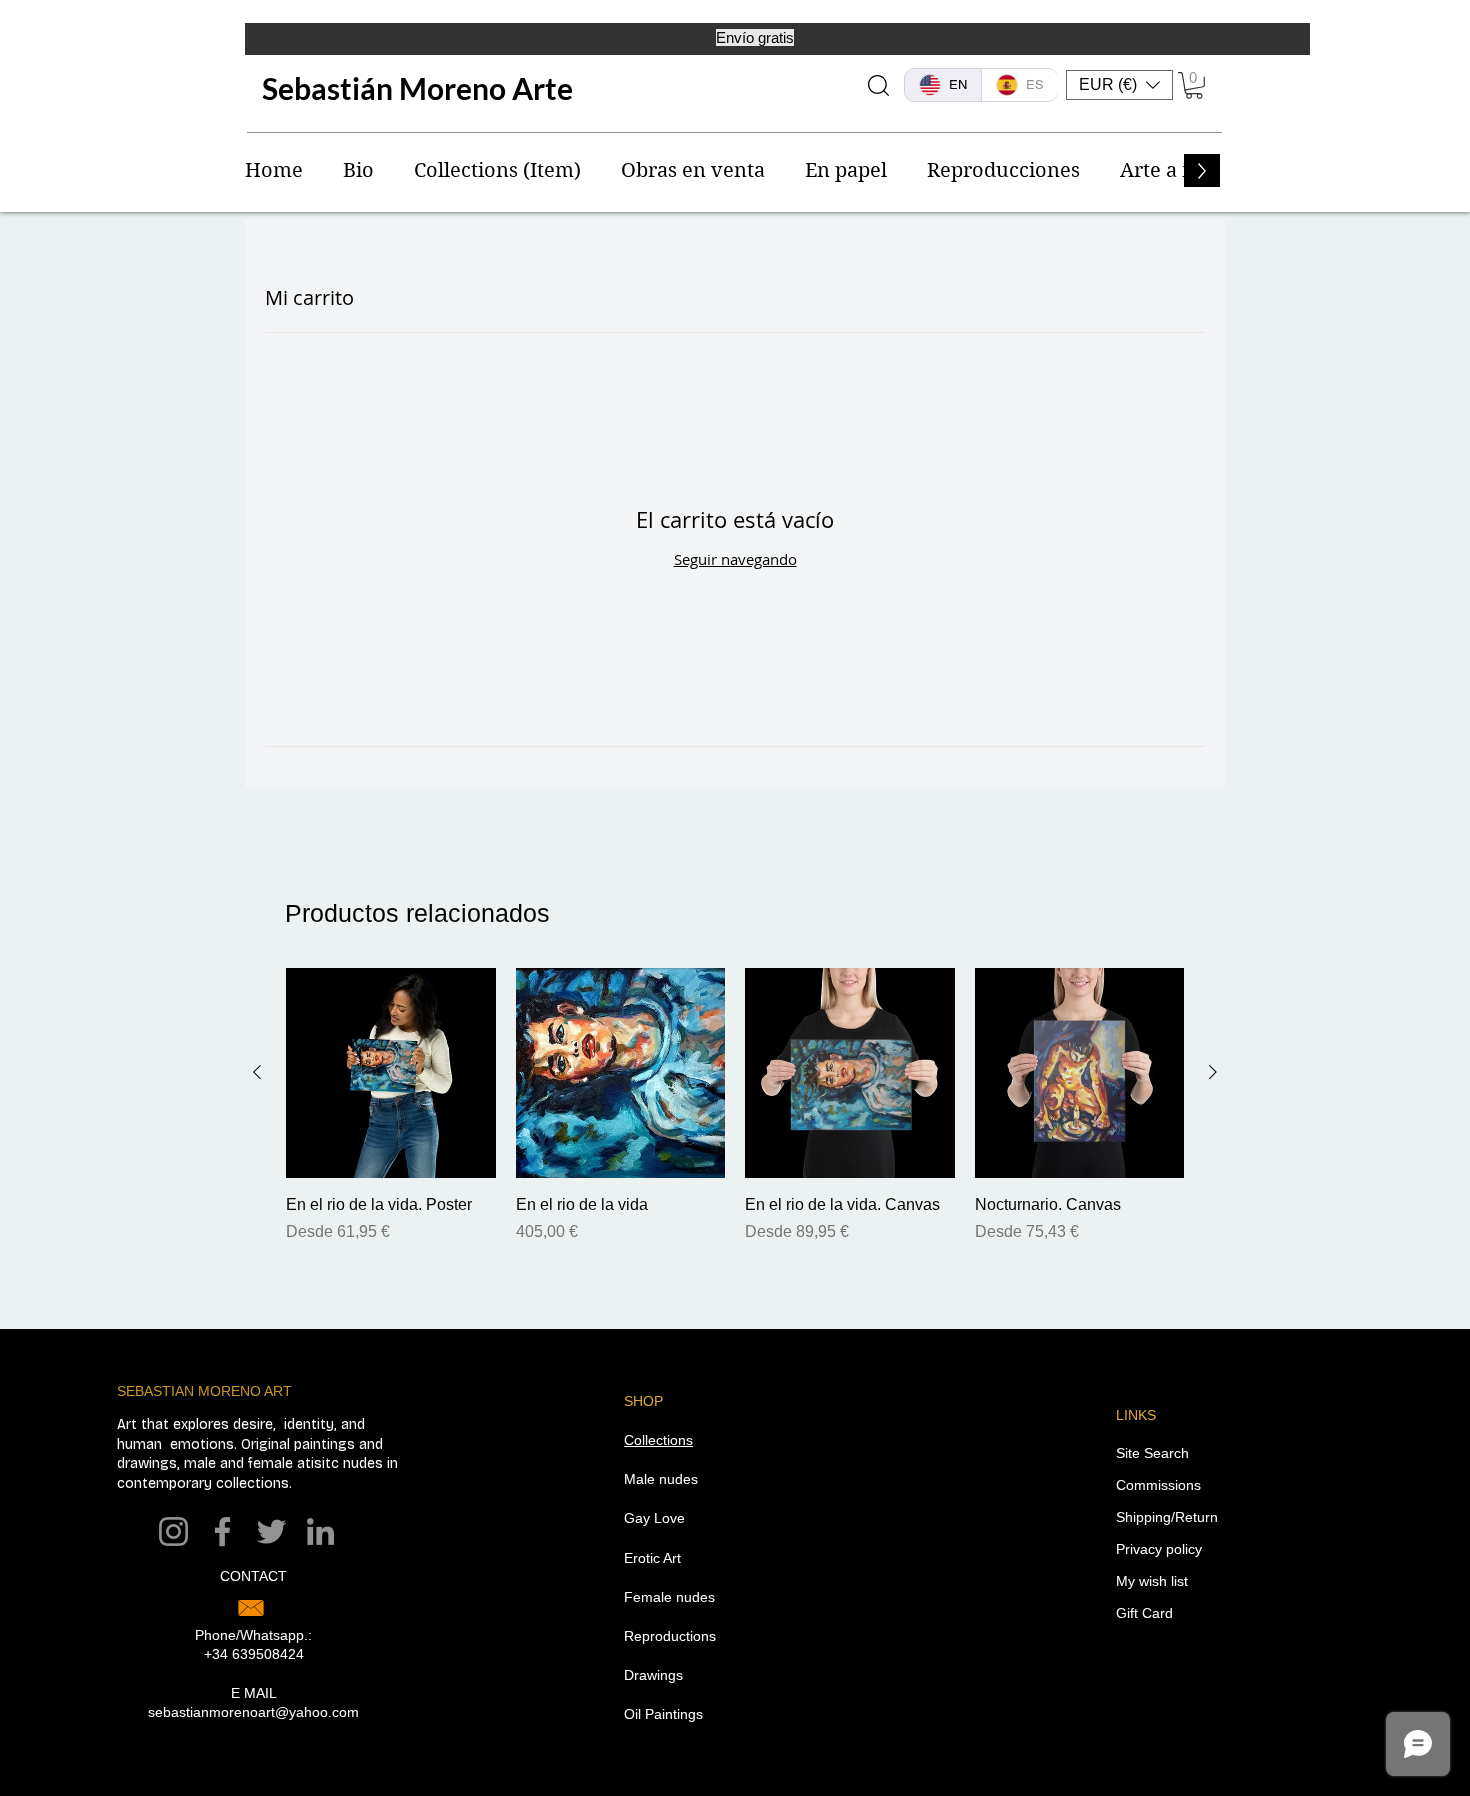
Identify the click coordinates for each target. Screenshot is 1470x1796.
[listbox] (1119, 85)
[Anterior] (257, 1072)
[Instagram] (173, 1531)
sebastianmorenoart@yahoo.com (253, 1712)
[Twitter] (271, 1531)
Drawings (653, 1675)
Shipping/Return (1167, 1517)
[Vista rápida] (391, 1073)
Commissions (1158, 1485)
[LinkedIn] (320, 1531)
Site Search (1152, 1453)
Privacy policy (1159, 1549)
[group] (735, 1106)
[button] (1119, 85)
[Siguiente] (1213, 1072)
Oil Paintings (663, 1714)
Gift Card (1144, 1613)
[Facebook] (222, 1531)
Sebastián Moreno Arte (417, 88)
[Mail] (251, 1608)
